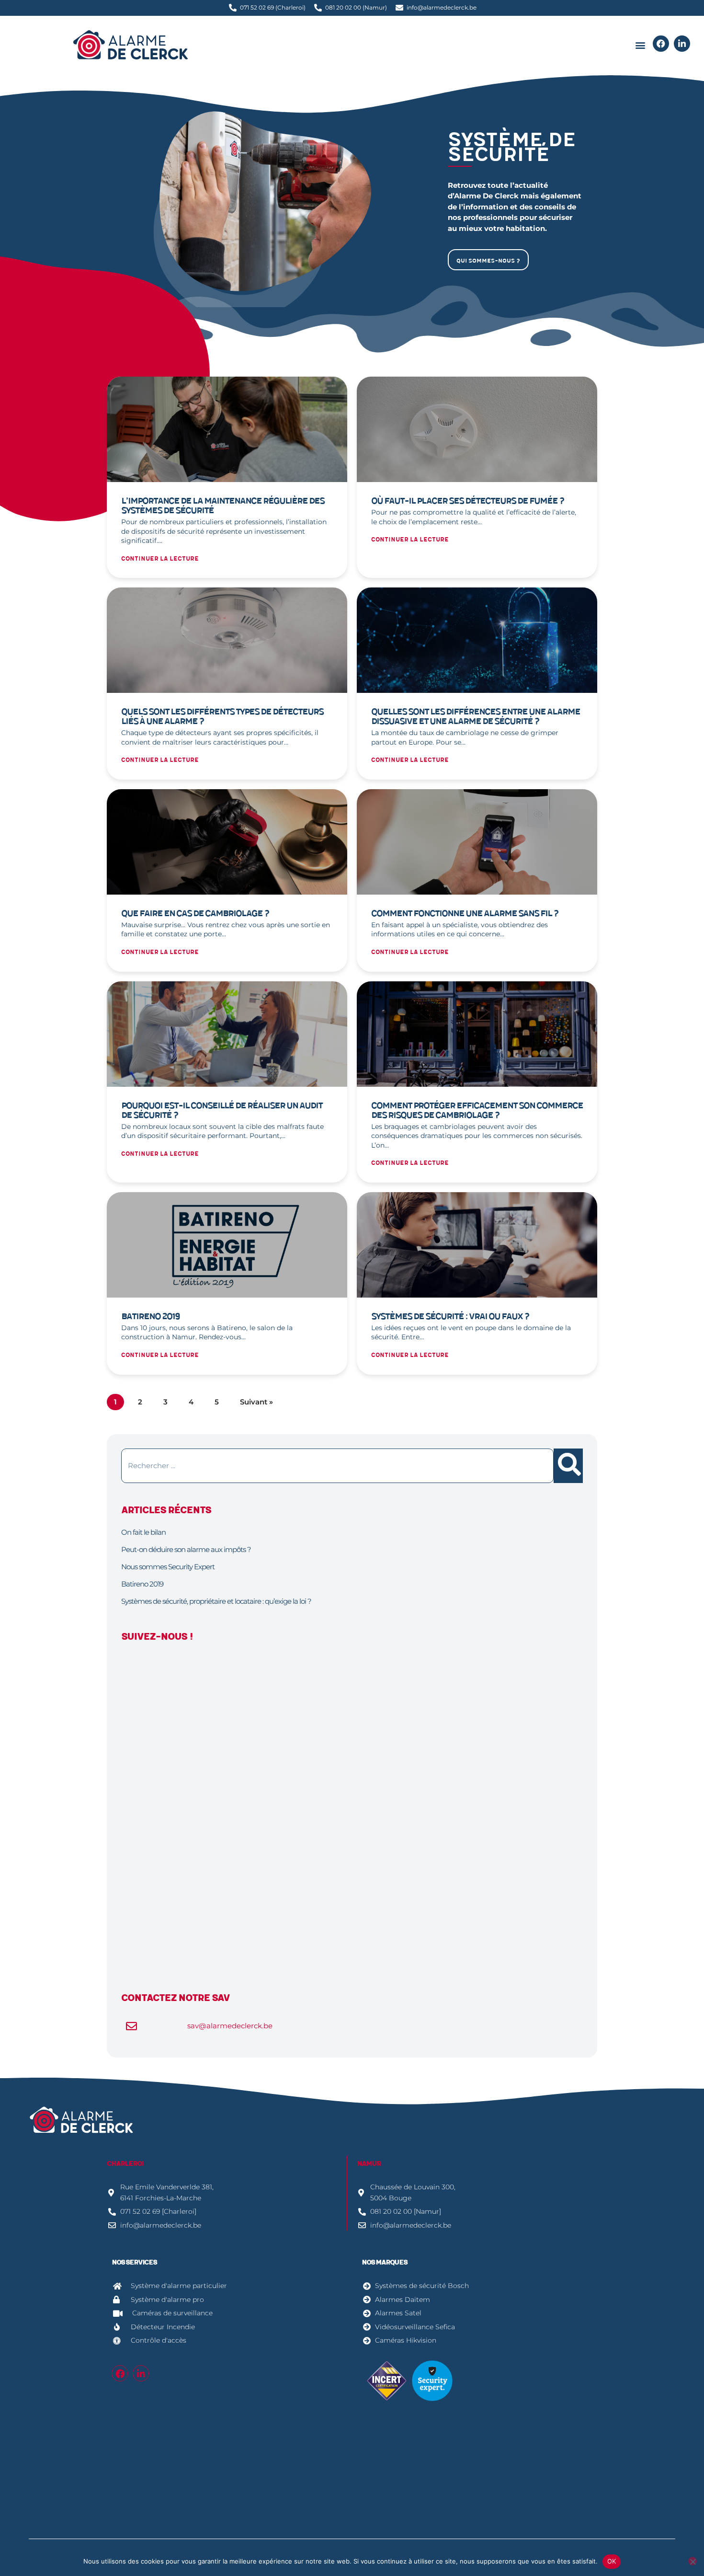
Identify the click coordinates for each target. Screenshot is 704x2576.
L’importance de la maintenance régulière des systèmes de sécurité (223, 506)
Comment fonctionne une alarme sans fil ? (465, 914)
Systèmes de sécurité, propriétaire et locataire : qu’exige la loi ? (216, 1601)
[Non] (693, 2561)
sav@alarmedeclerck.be (230, 2026)
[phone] (661, 44)
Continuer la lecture (160, 559)
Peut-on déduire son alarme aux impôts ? (186, 1549)
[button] (640, 45)
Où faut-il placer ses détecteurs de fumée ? (468, 501)
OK (612, 2561)
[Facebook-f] (120, 2373)
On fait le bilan (143, 1532)
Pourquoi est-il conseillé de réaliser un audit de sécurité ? (222, 1110)
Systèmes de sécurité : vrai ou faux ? (450, 1317)
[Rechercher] (568, 1466)
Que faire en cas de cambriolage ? (195, 914)
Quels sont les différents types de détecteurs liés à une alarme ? (222, 717)
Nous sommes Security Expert (168, 1567)
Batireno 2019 (150, 1317)
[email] (682, 44)
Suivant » (256, 1402)
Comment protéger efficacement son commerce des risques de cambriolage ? (477, 1110)
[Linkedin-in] (141, 2373)
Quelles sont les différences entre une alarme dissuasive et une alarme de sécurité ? (476, 717)
